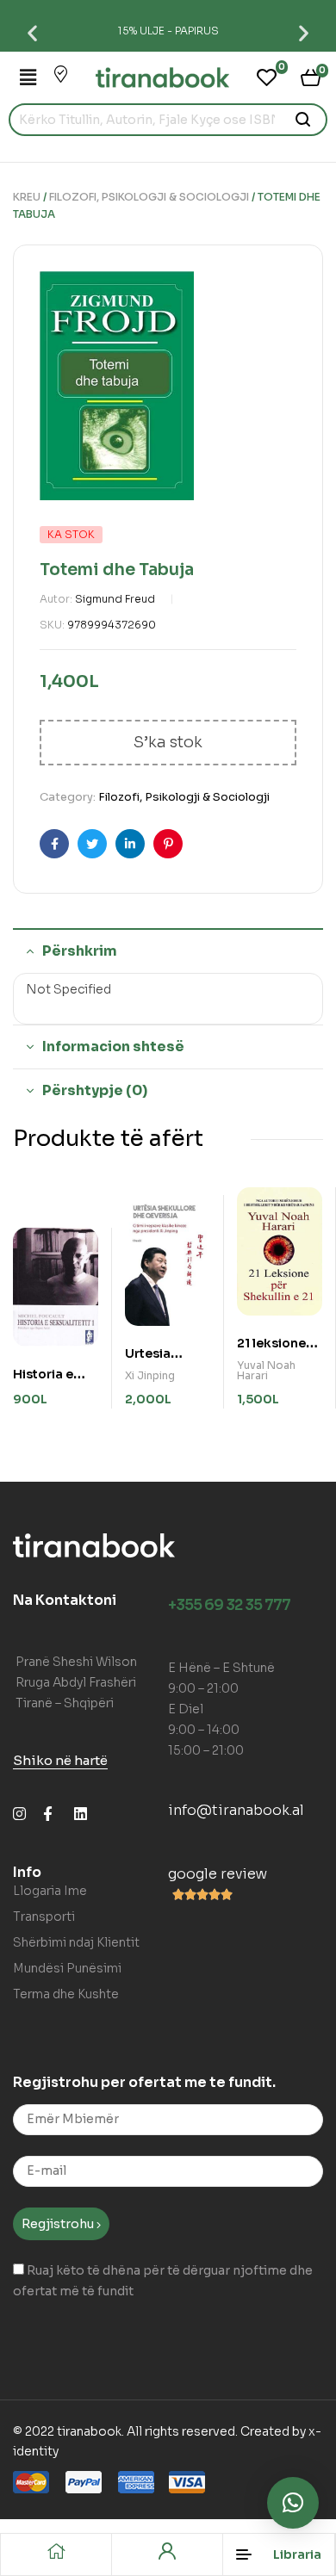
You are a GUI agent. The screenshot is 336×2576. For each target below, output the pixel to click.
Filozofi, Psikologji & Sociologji (149, 197)
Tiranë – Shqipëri (65, 1703)
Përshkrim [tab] (80, 951)
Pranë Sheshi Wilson (76, 1662)
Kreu (27, 197)
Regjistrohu (59, 2224)
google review (218, 1874)
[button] (32, 32)
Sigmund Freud (115, 599)
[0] (267, 77)
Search (304, 120)
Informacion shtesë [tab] (113, 1046)
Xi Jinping (150, 1375)
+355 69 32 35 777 (229, 1605)
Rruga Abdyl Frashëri (76, 1682)
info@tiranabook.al (236, 1810)
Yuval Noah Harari (266, 1370)
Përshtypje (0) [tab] (95, 1090)
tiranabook (89, 2431)
